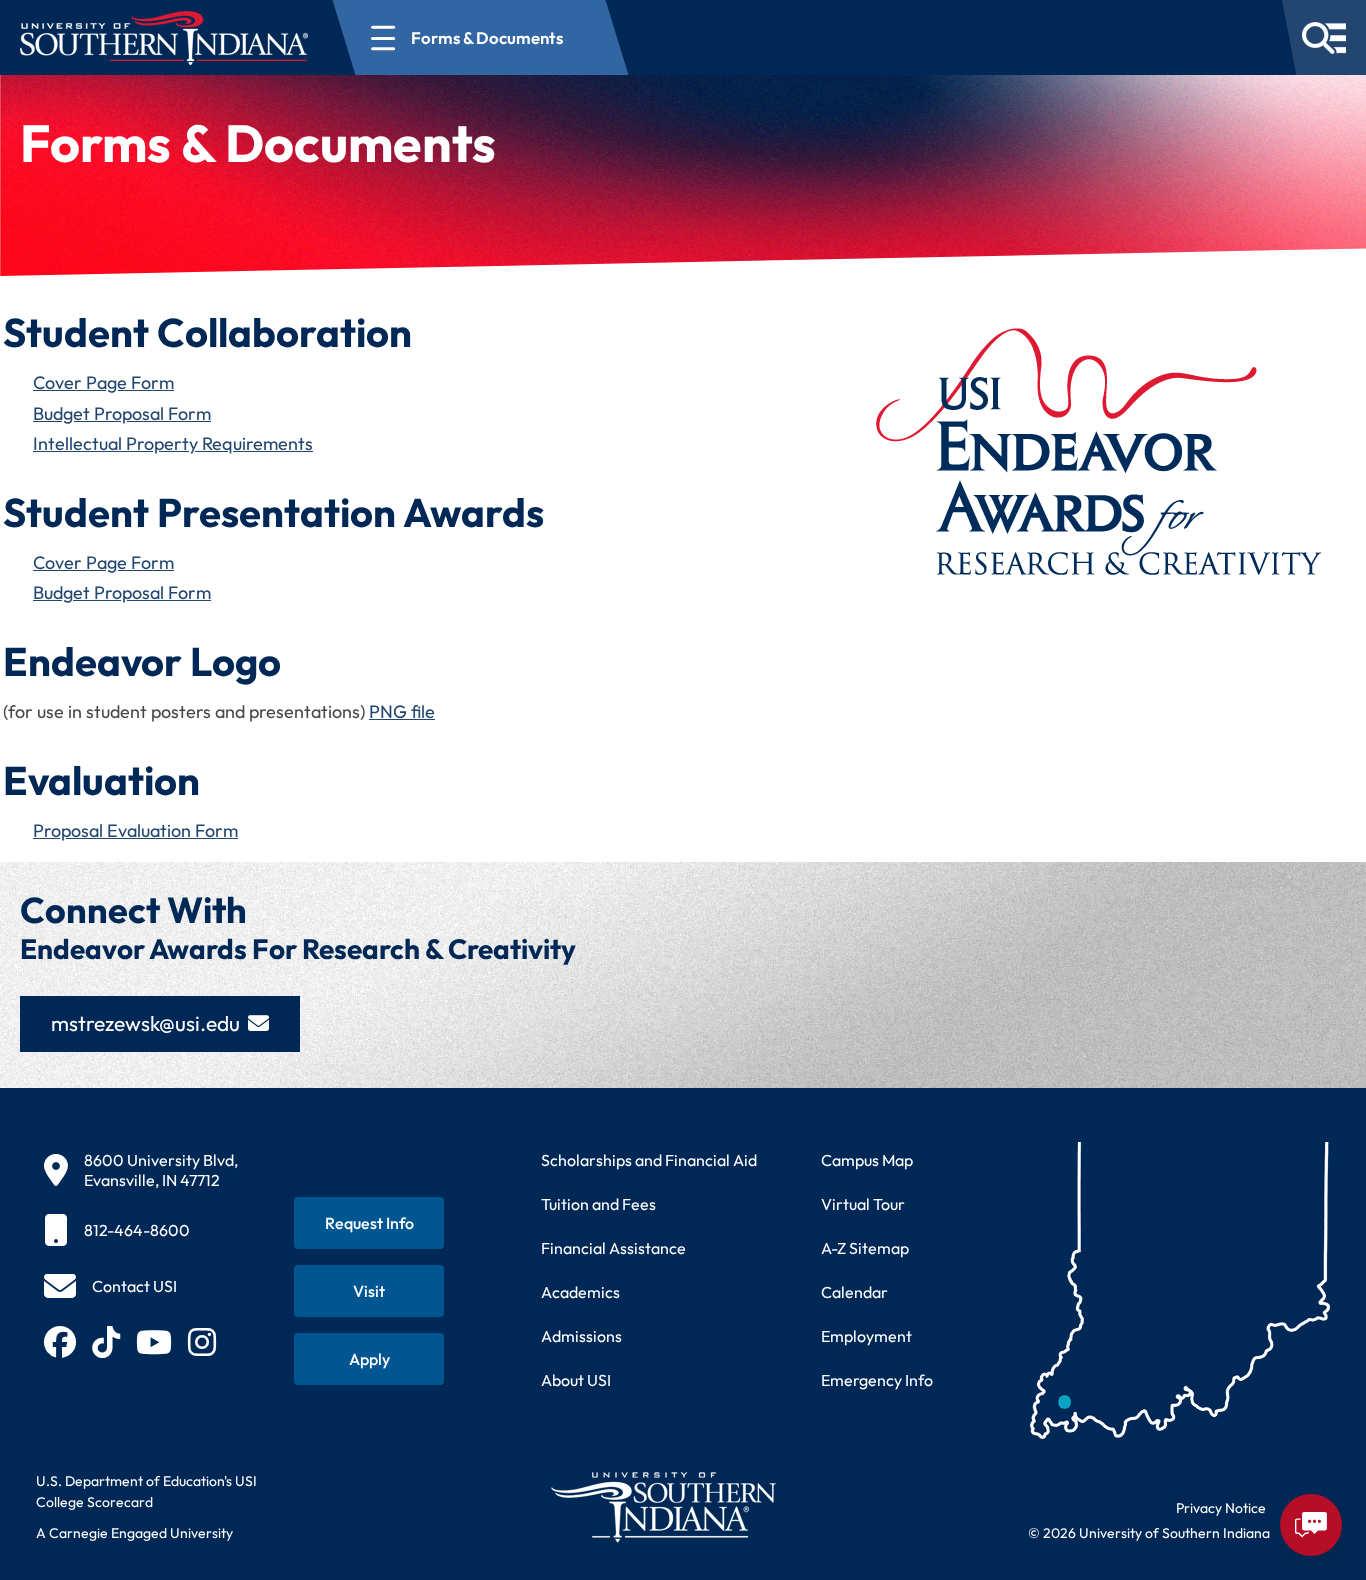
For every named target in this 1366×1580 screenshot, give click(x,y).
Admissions (581, 1336)
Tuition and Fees (598, 1204)
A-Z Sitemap (865, 1248)
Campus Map (867, 1160)
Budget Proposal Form (122, 413)
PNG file (402, 711)
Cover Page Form (103, 382)
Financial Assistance (613, 1248)
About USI (576, 1380)
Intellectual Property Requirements (173, 443)
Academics (580, 1292)
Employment (866, 1336)
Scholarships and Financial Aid (649, 1160)
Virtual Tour (863, 1204)
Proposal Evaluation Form (135, 830)
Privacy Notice (1221, 1508)
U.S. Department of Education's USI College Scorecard (146, 1491)
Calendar (854, 1292)
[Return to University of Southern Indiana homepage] (662, 1506)
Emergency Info (877, 1380)
